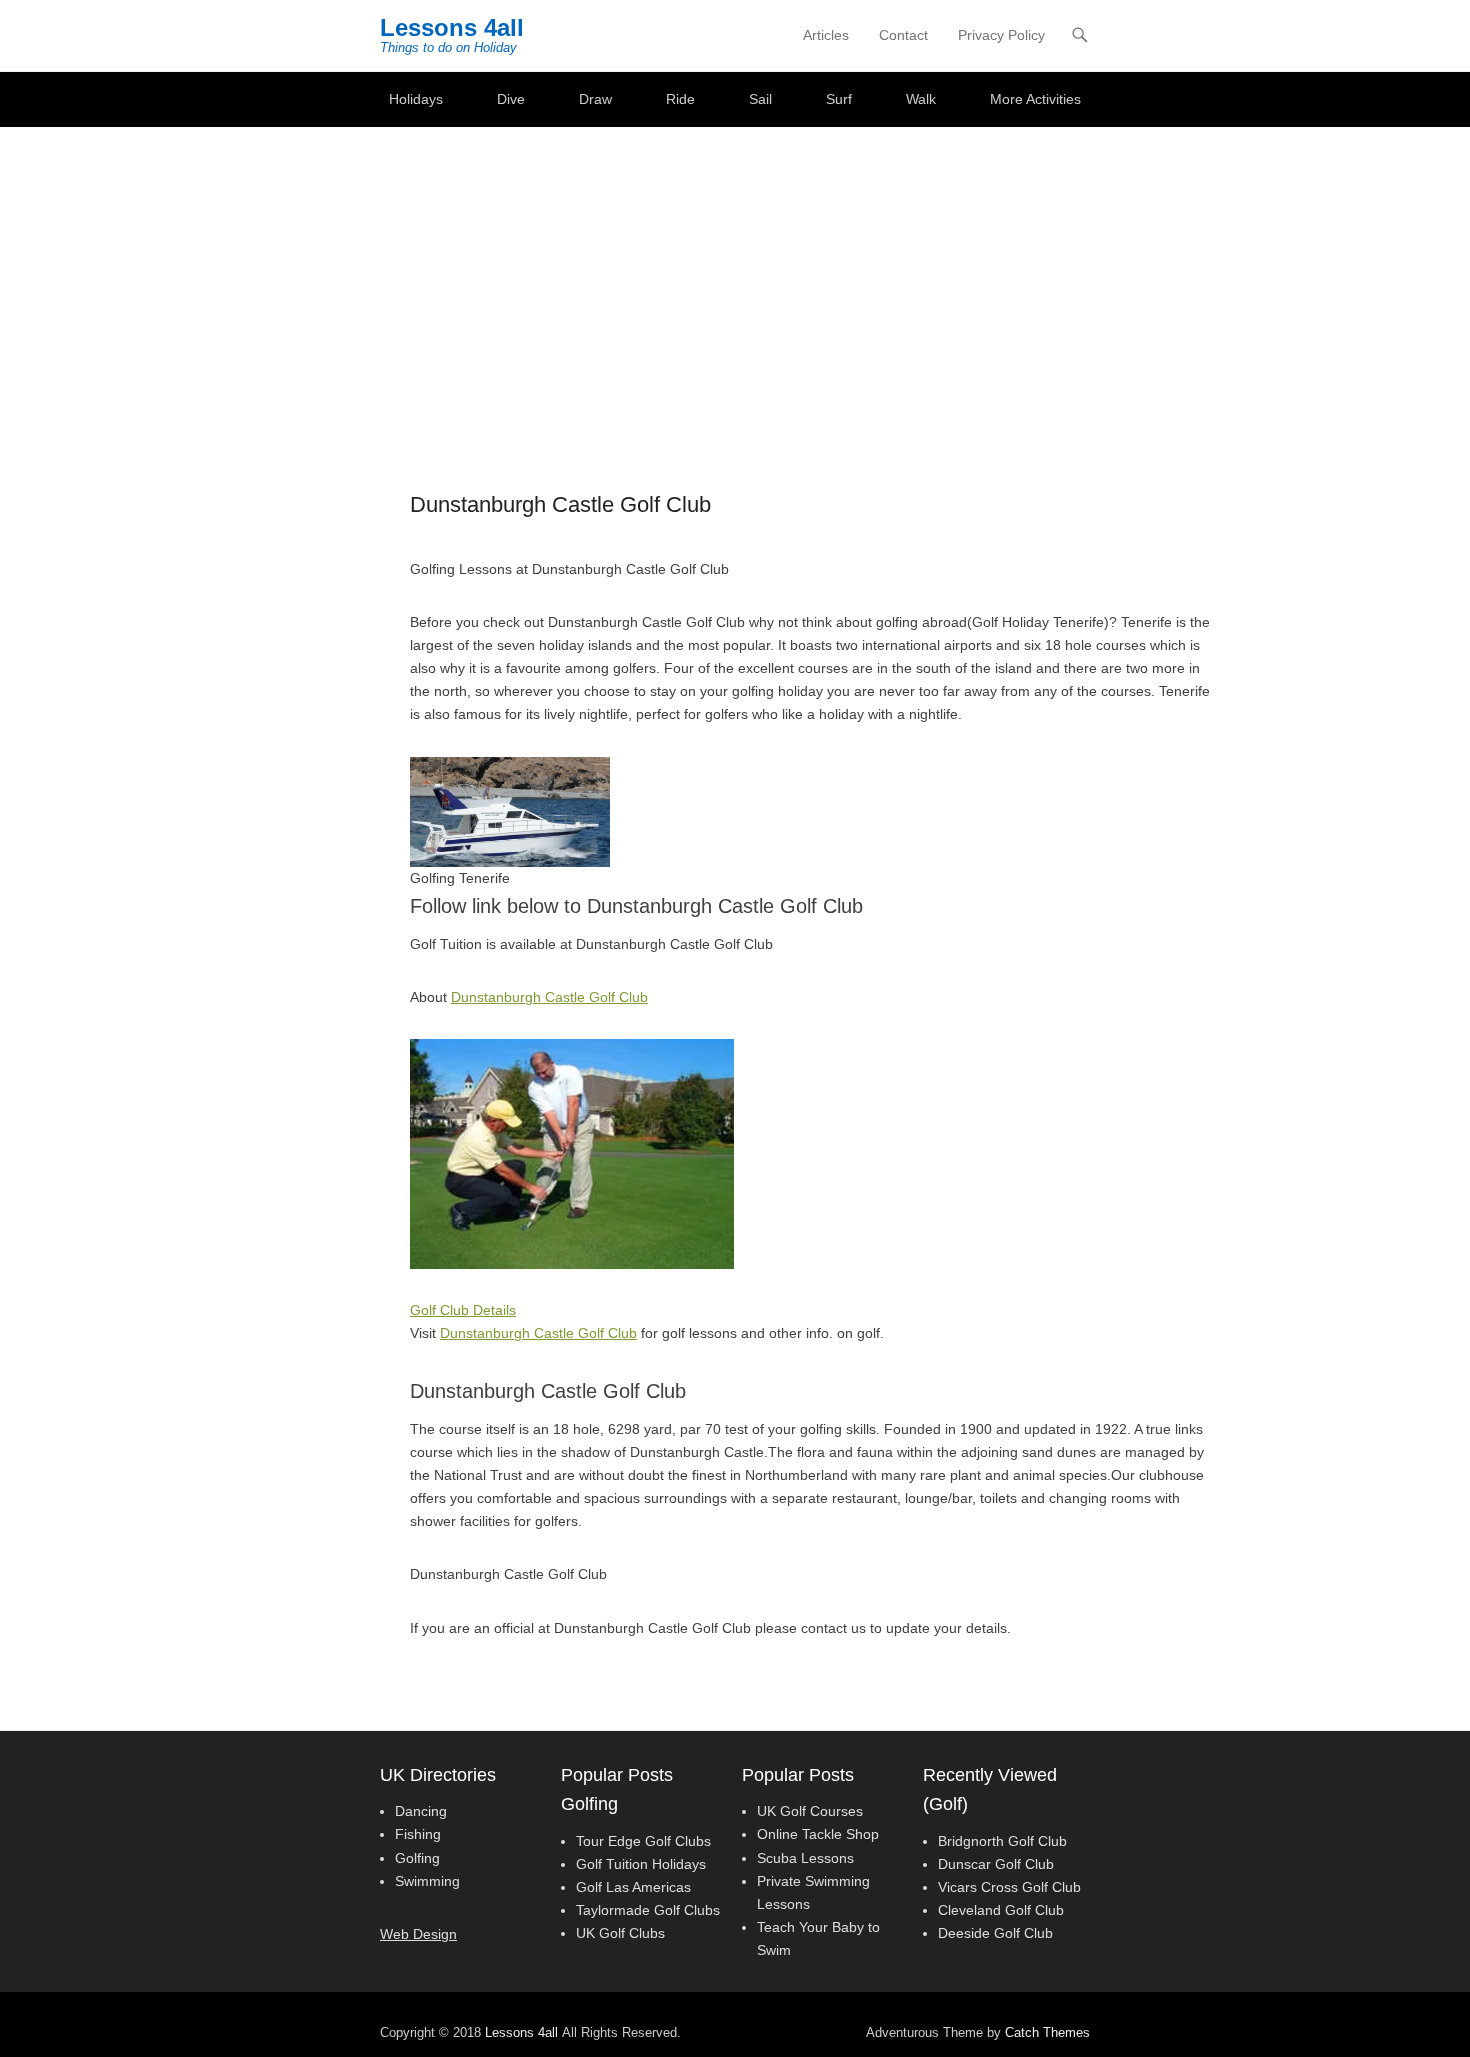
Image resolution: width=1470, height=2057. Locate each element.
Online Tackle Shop (818, 1834)
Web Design (418, 1934)
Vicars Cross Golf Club (1009, 1887)
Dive (511, 99)
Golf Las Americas (633, 1887)
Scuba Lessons (805, 1858)
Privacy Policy (1001, 35)
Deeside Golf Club (995, 1933)
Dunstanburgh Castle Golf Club (549, 997)
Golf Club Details (463, 1310)
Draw (595, 99)
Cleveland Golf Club (1001, 1910)
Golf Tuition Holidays (641, 1864)
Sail (760, 99)
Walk (921, 99)
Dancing (421, 1811)
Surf (839, 99)
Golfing (417, 1858)
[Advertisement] (735, 277)
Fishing (418, 1834)
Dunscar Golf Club (996, 1864)
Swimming (427, 1881)
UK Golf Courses (810, 1811)
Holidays (416, 99)
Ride (680, 99)
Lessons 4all (452, 27)
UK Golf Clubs (620, 1933)
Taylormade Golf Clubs (648, 1910)
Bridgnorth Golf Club (1002, 1841)
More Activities (1035, 99)
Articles (826, 35)
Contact (903, 35)
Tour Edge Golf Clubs (643, 1841)
